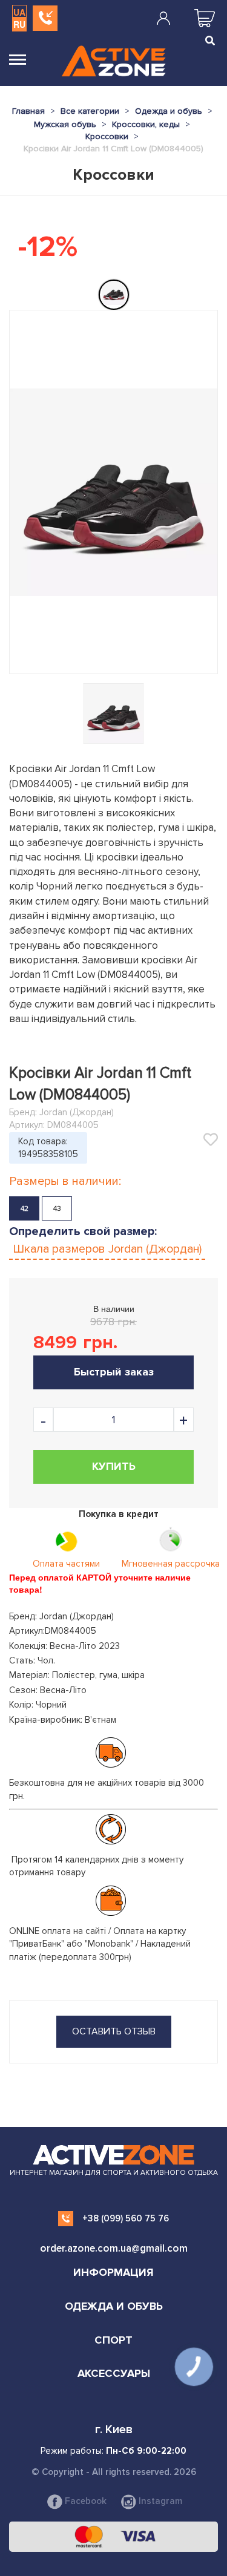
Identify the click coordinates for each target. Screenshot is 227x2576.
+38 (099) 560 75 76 (126, 2218)
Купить (114, 1466)
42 (25, 1209)
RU (19, 24)
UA (19, 12)
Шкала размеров (107, 1249)
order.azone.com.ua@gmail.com (114, 2248)
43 (57, 1209)
